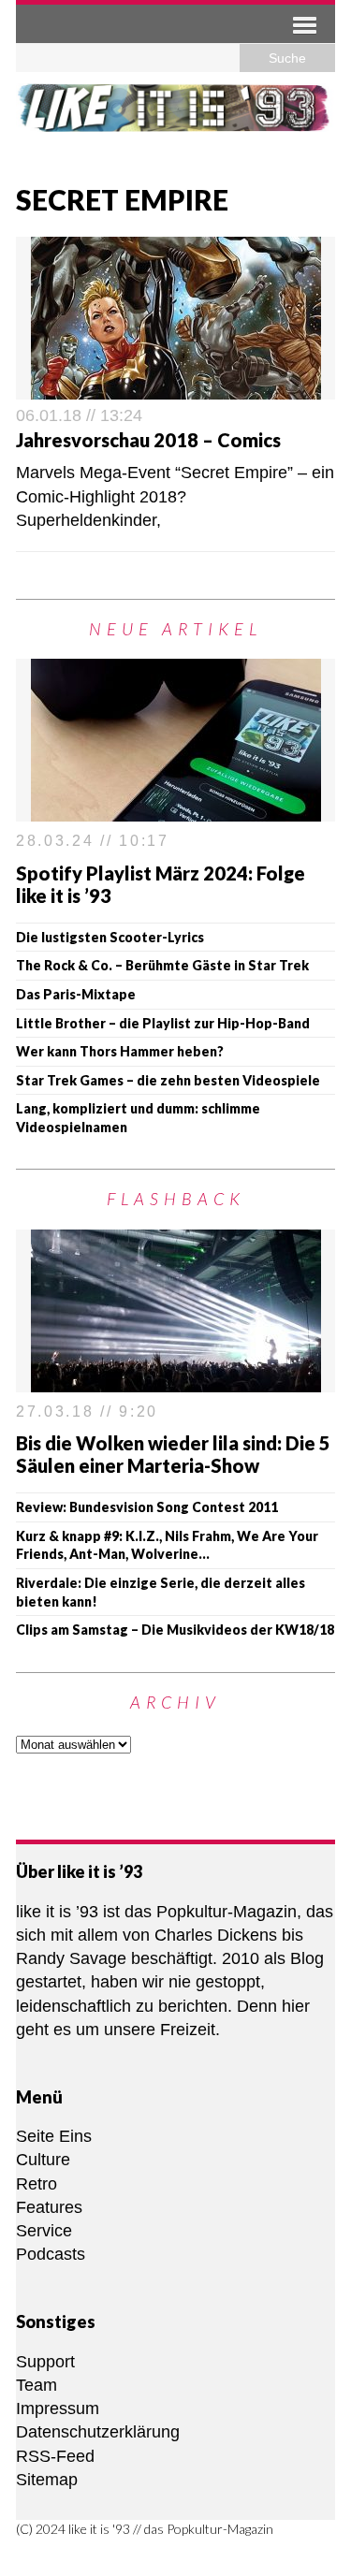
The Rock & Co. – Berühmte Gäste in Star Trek (162, 965)
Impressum (58, 2409)
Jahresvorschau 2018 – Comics (148, 440)
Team (37, 2385)
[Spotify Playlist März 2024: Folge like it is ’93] (176, 809)
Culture (43, 2160)
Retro (37, 2184)
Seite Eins (54, 2136)
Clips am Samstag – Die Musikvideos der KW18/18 (175, 1630)
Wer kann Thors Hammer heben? (120, 1051)
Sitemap (47, 2480)
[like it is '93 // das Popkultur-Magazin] (175, 121)
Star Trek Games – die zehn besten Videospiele (168, 1080)
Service (44, 2231)
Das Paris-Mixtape (76, 994)
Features (49, 2207)
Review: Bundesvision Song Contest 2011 (147, 1507)
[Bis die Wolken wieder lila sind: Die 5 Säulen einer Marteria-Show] (176, 1380)
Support (45, 2362)
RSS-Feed (55, 2456)
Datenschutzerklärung (98, 2432)
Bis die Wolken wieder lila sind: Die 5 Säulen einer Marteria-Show (173, 1454)
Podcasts (51, 2254)
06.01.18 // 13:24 (79, 415)
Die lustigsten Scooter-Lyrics (110, 937)
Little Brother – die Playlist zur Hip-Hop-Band (163, 1023)
